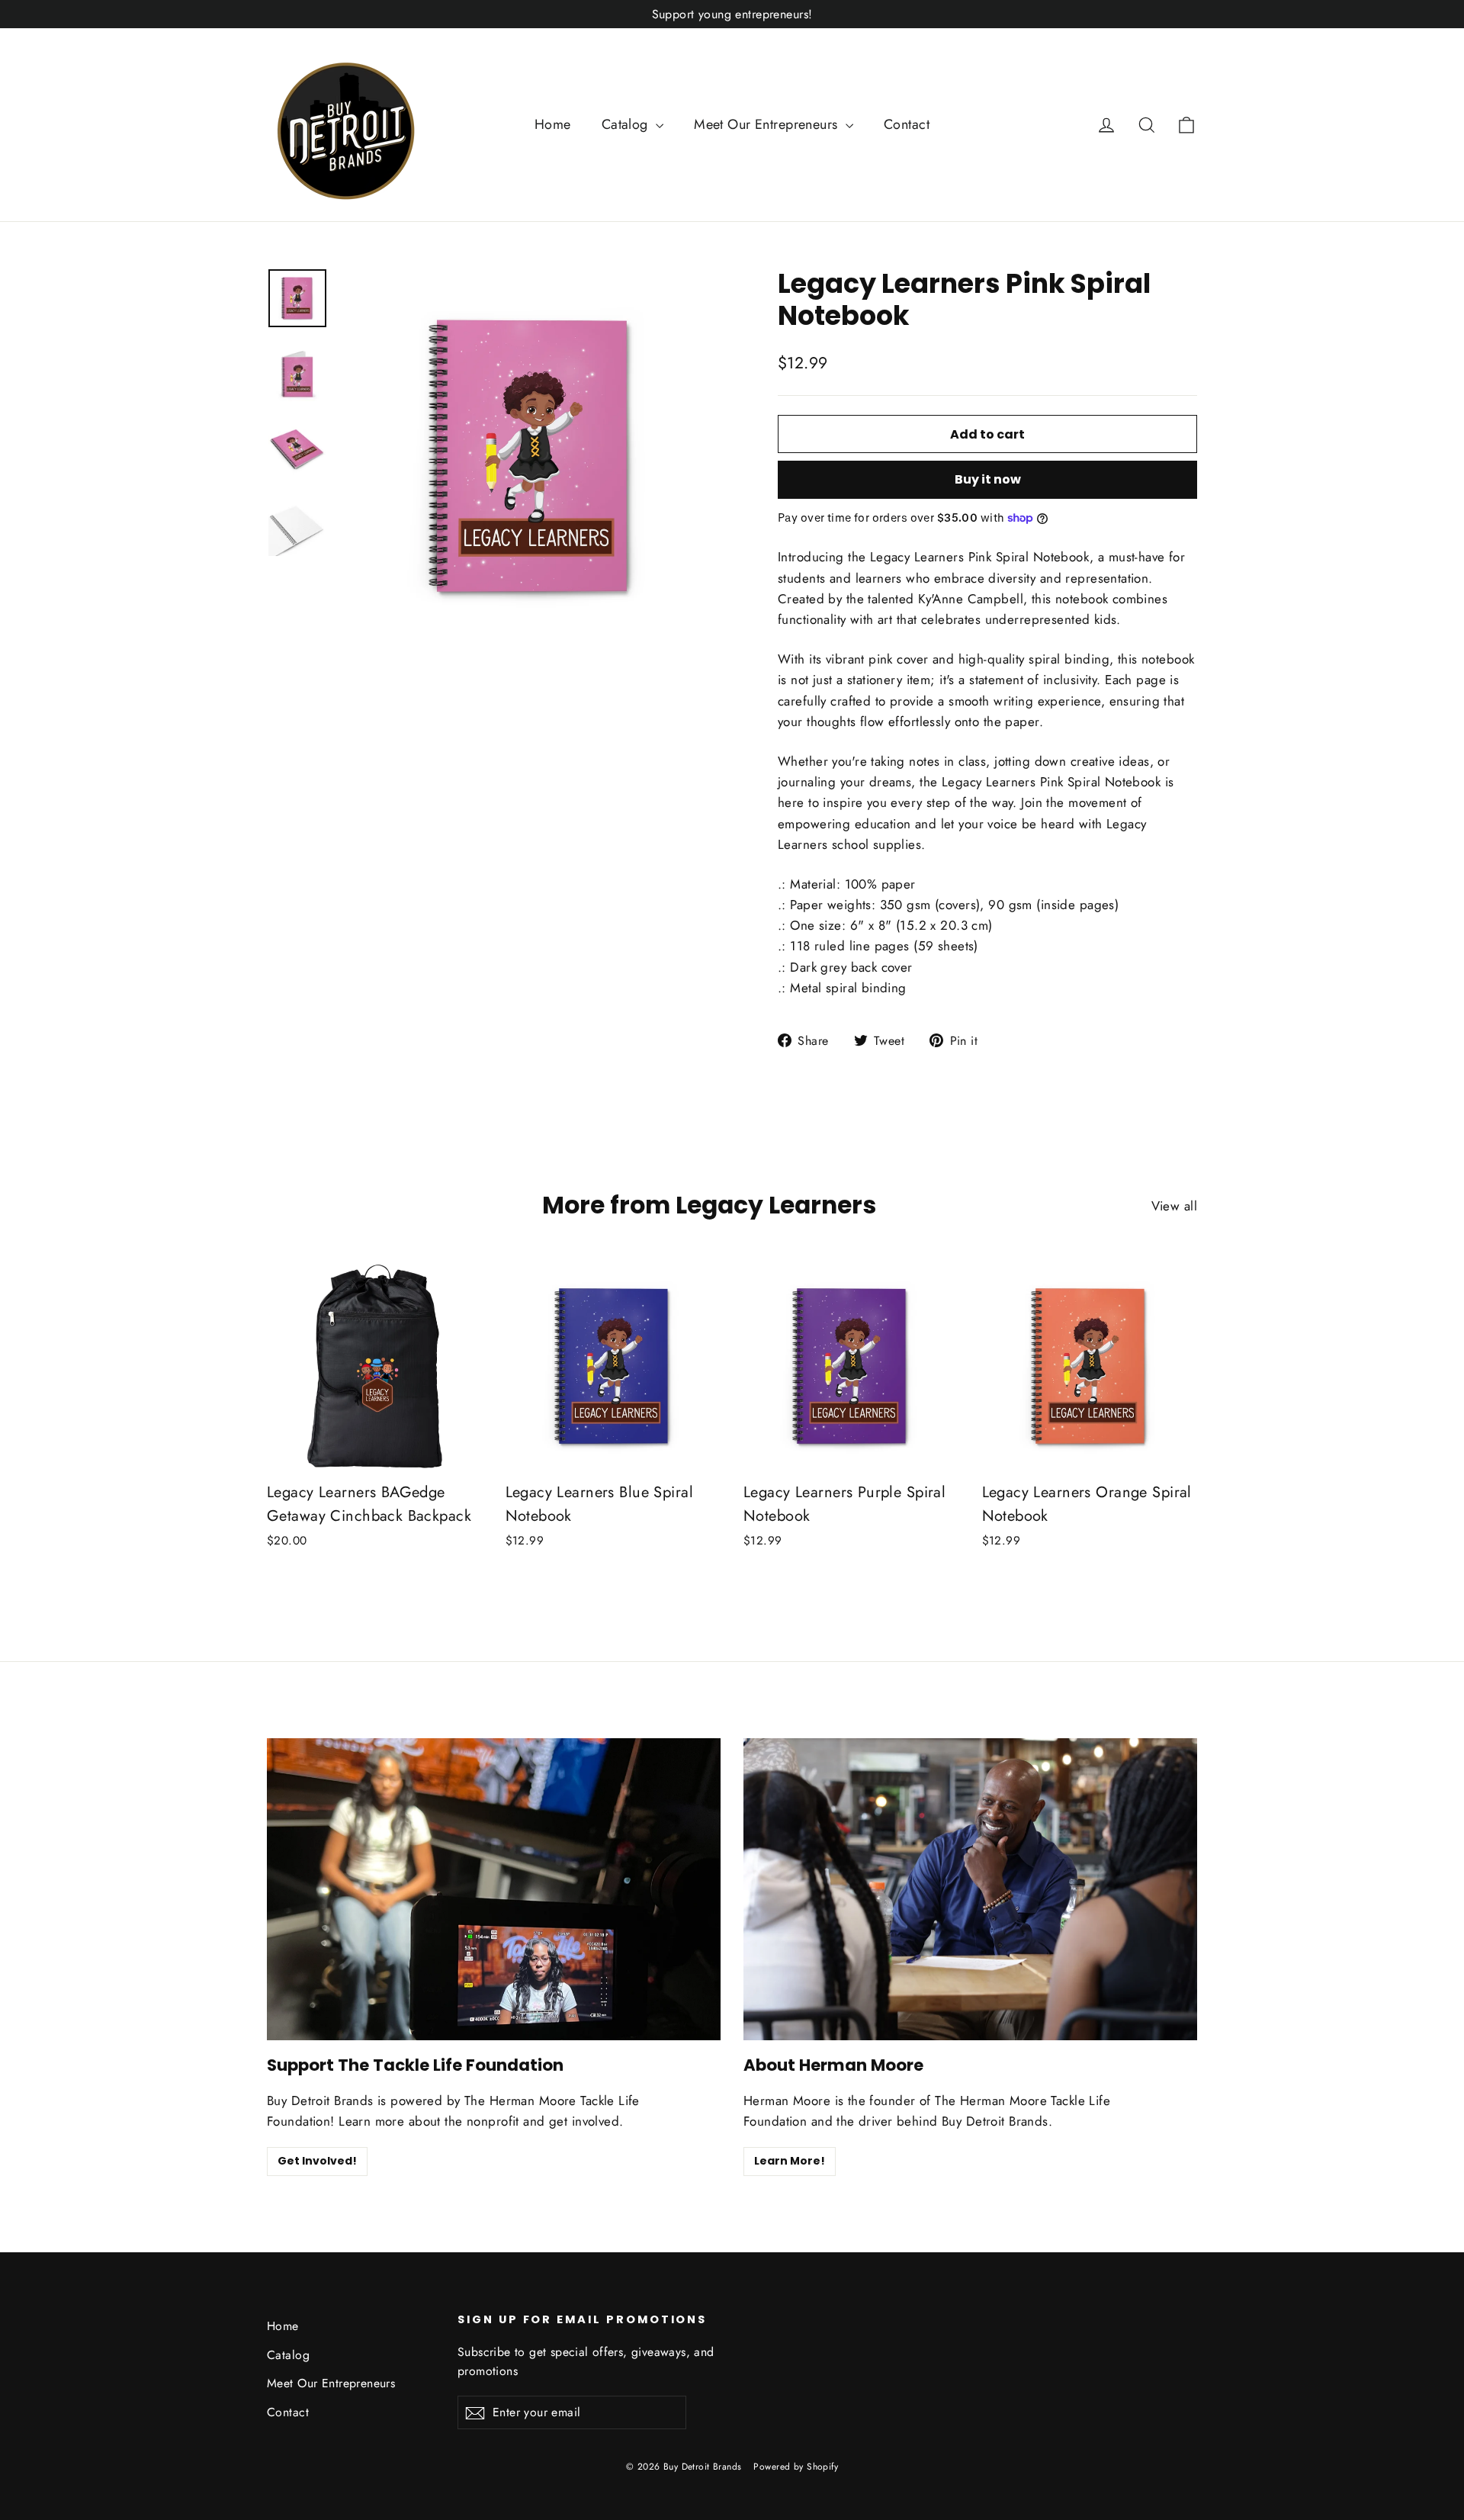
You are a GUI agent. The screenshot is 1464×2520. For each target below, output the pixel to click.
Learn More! (790, 2161)
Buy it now (988, 479)
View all (1174, 1206)
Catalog (627, 124)
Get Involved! (317, 2161)
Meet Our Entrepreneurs (768, 124)
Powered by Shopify (796, 2467)
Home (553, 124)
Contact (907, 124)
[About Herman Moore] (970, 1890)
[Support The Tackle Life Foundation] (494, 1890)
